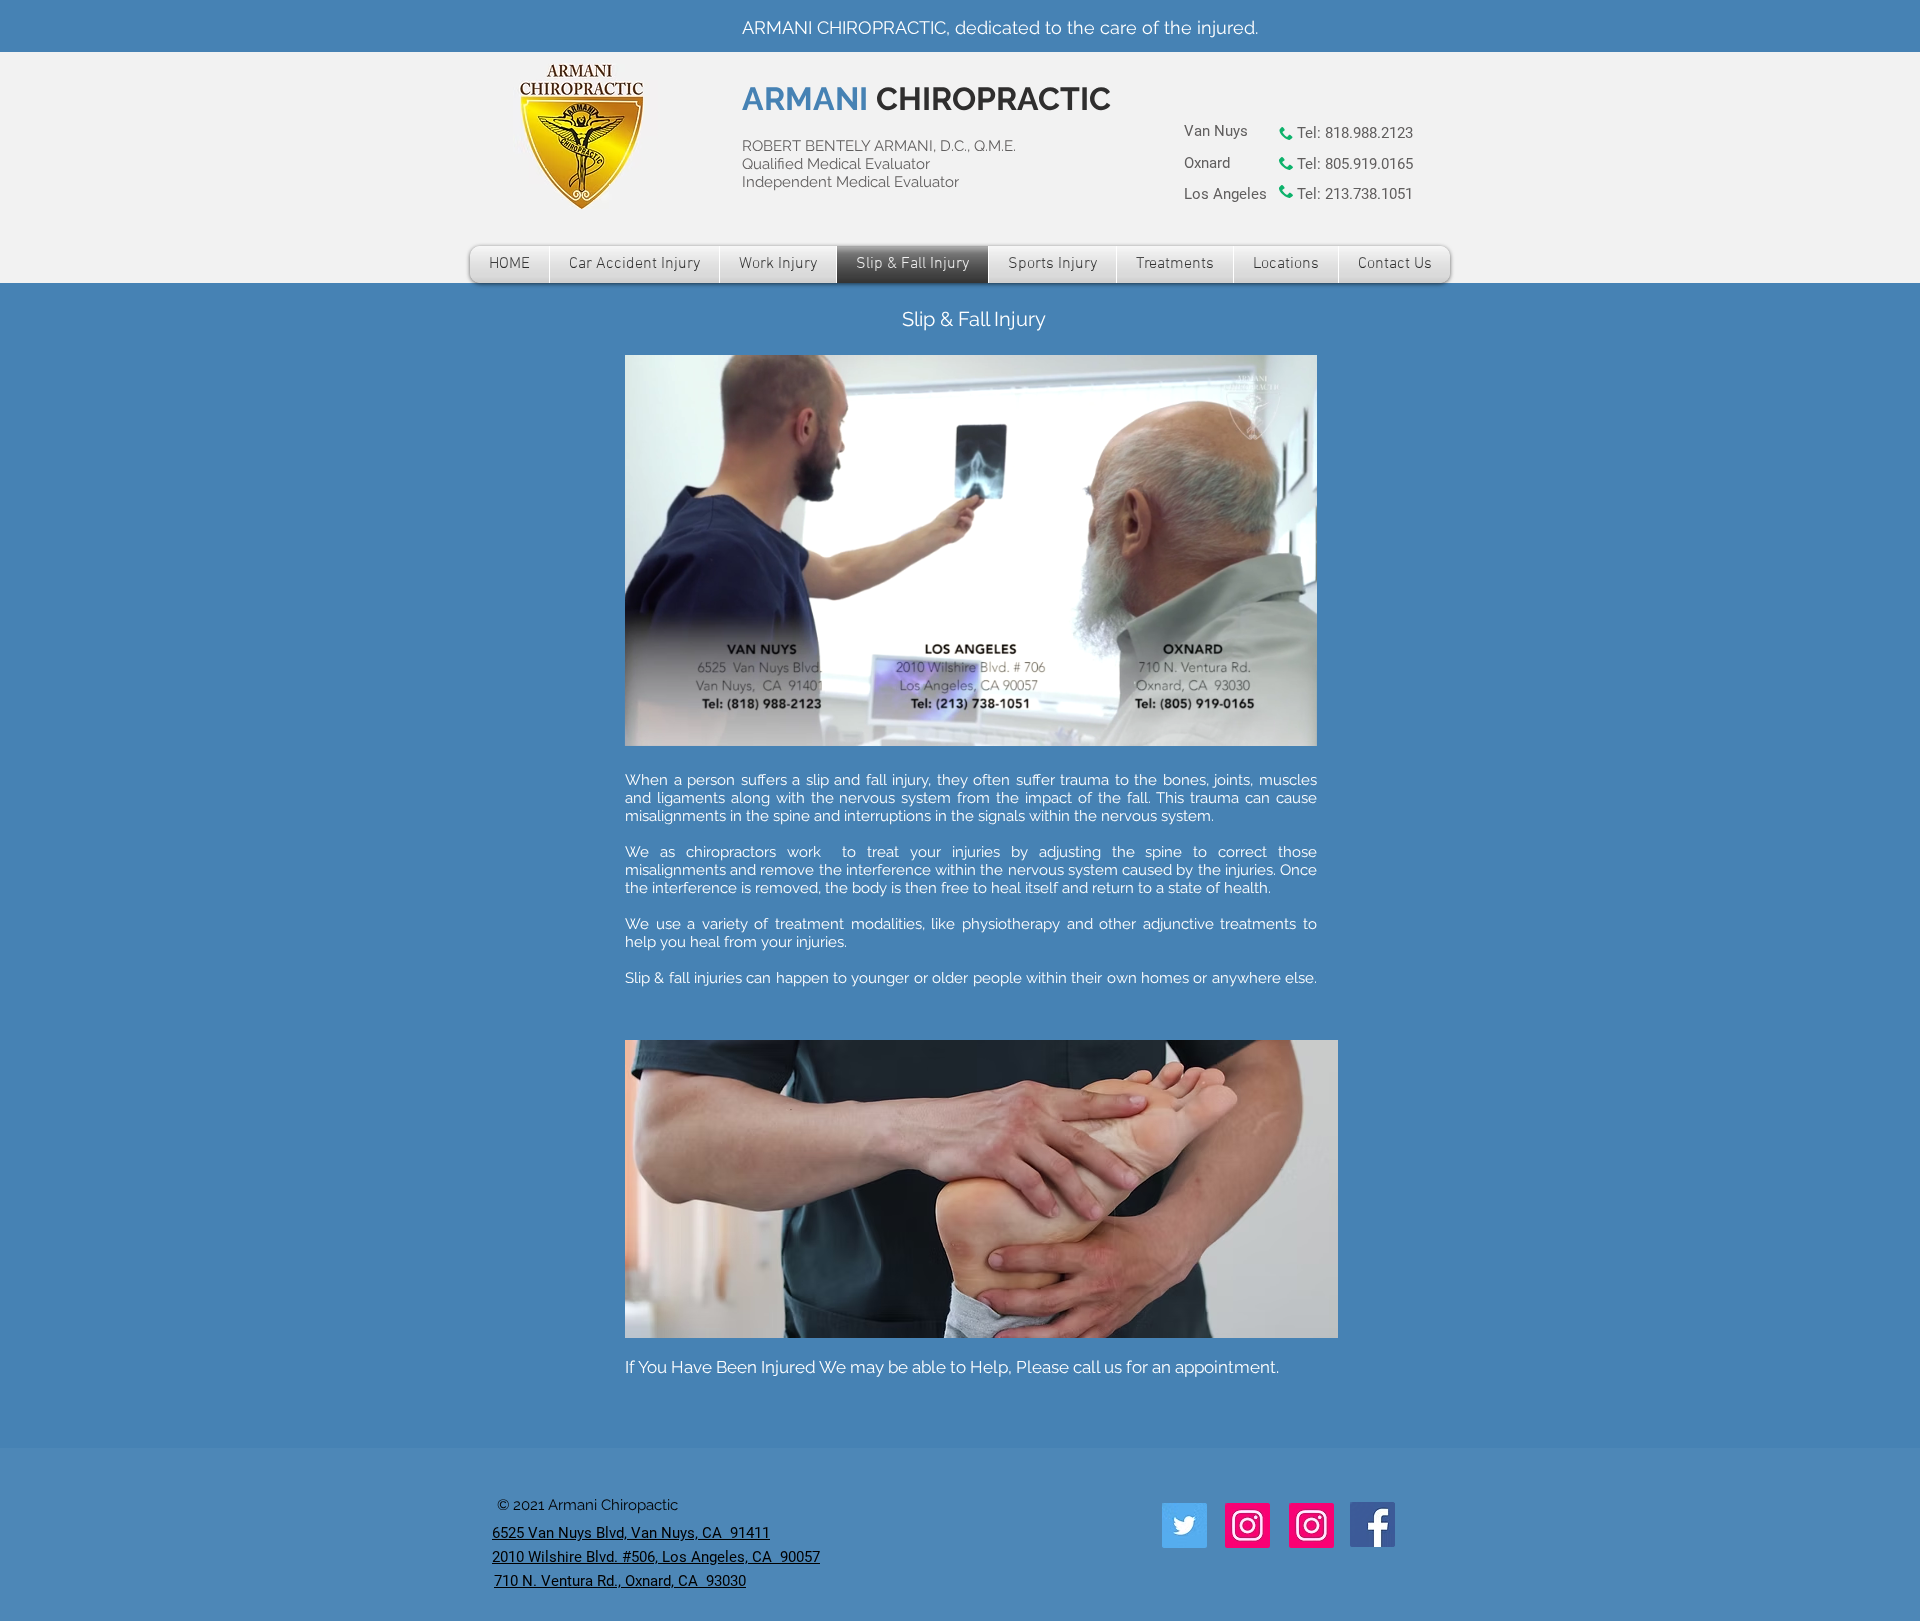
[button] (1291, 724)
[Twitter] (1184, 1525)
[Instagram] (1247, 1525)
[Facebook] (1372, 1524)
